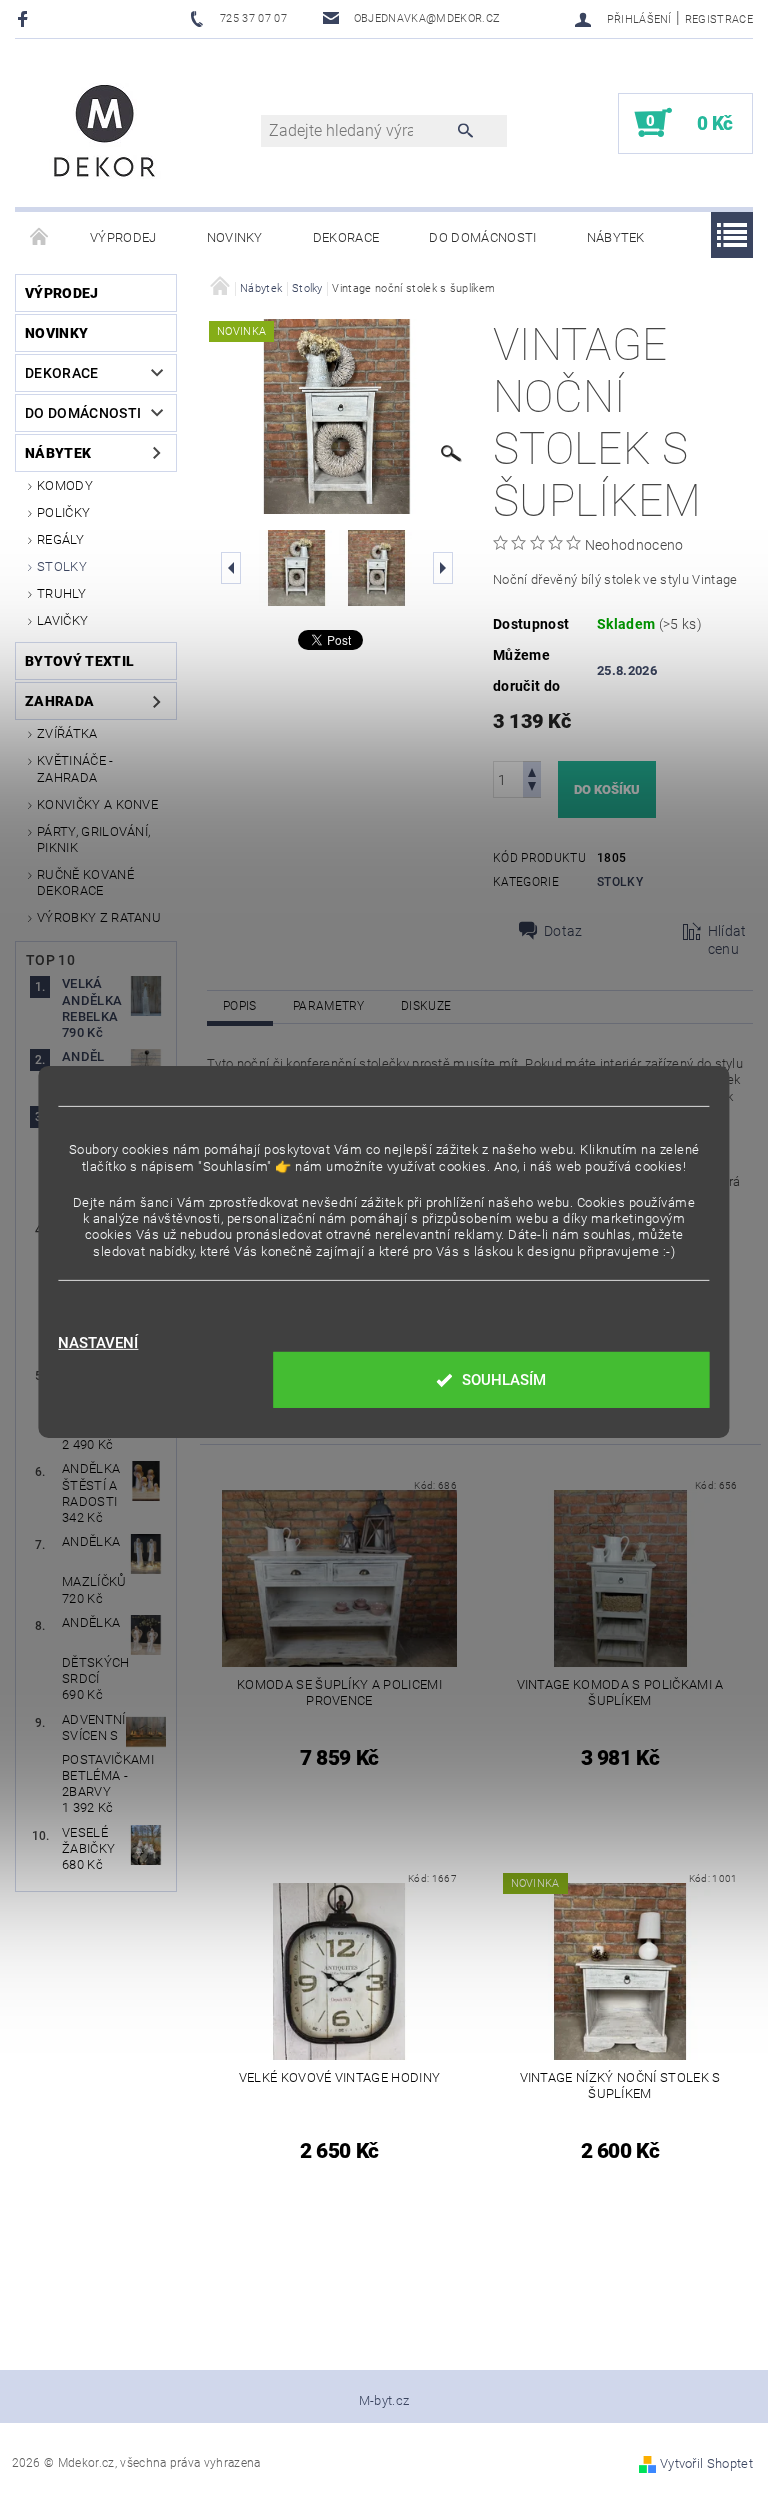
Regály (60, 539)
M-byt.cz (384, 2400)
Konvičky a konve (97, 804)
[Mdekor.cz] (105, 133)
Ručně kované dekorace (85, 882)
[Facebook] (25, 18)
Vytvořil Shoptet (706, 2463)
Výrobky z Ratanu (99, 917)
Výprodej (123, 237)
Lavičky (62, 620)
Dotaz (563, 931)
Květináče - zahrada (75, 768)
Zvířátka (67, 733)
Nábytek (616, 237)
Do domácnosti (482, 237)
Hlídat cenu (727, 940)
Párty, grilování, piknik (93, 839)
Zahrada (59, 701)
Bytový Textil (79, 661)
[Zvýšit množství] (532, 770)
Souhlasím (504, 1380)
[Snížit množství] (532, 788)
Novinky (235, 237)
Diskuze (426, 1006)
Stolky (62, 566)
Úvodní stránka (40, 238)
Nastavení (98, 1343)
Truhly (61, 593)
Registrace (719, 19)
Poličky (63, 512)
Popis (240, 1006)
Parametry (329, 1006)
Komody (65, 485)
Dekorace (346, 237)
